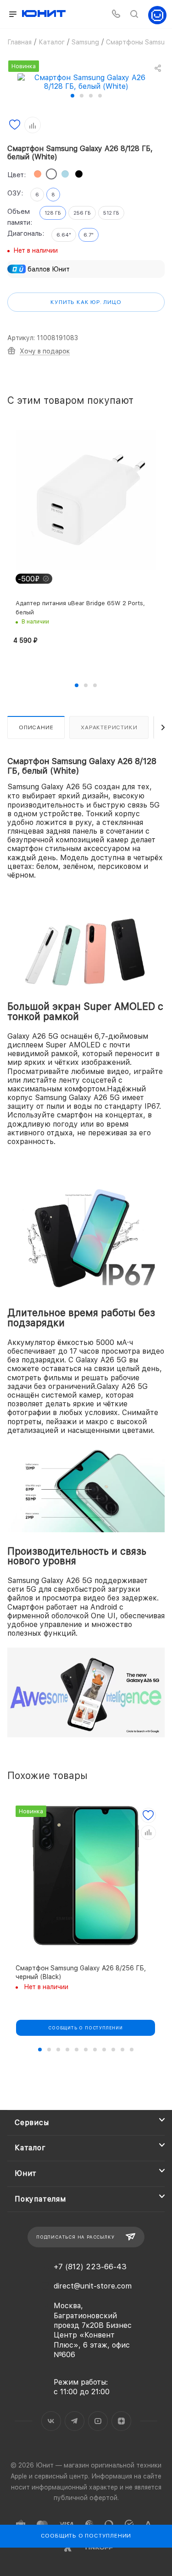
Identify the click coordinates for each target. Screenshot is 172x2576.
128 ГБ (53, 213)
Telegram (75, 2421)
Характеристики (109, 727)
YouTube (98, 2421)
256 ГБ (82, 213)
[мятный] (65, 174)
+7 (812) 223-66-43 (90, 2267)
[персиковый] (38, 174)
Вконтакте (51, 2421)
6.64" (64, 235)
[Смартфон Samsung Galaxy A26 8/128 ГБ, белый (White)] (86, 81)
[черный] (79, 174)
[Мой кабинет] (157, 14)
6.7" (89, 235)
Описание (36, 727)
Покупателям (40, 2199)
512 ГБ (111, 213)
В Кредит (32, 2067)
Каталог (30, 2148)
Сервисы (32, 2123)
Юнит (26, 2173)
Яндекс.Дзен (121, 2421)
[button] (72, 96)
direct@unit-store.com (93, 2286)
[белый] (51, 174)
